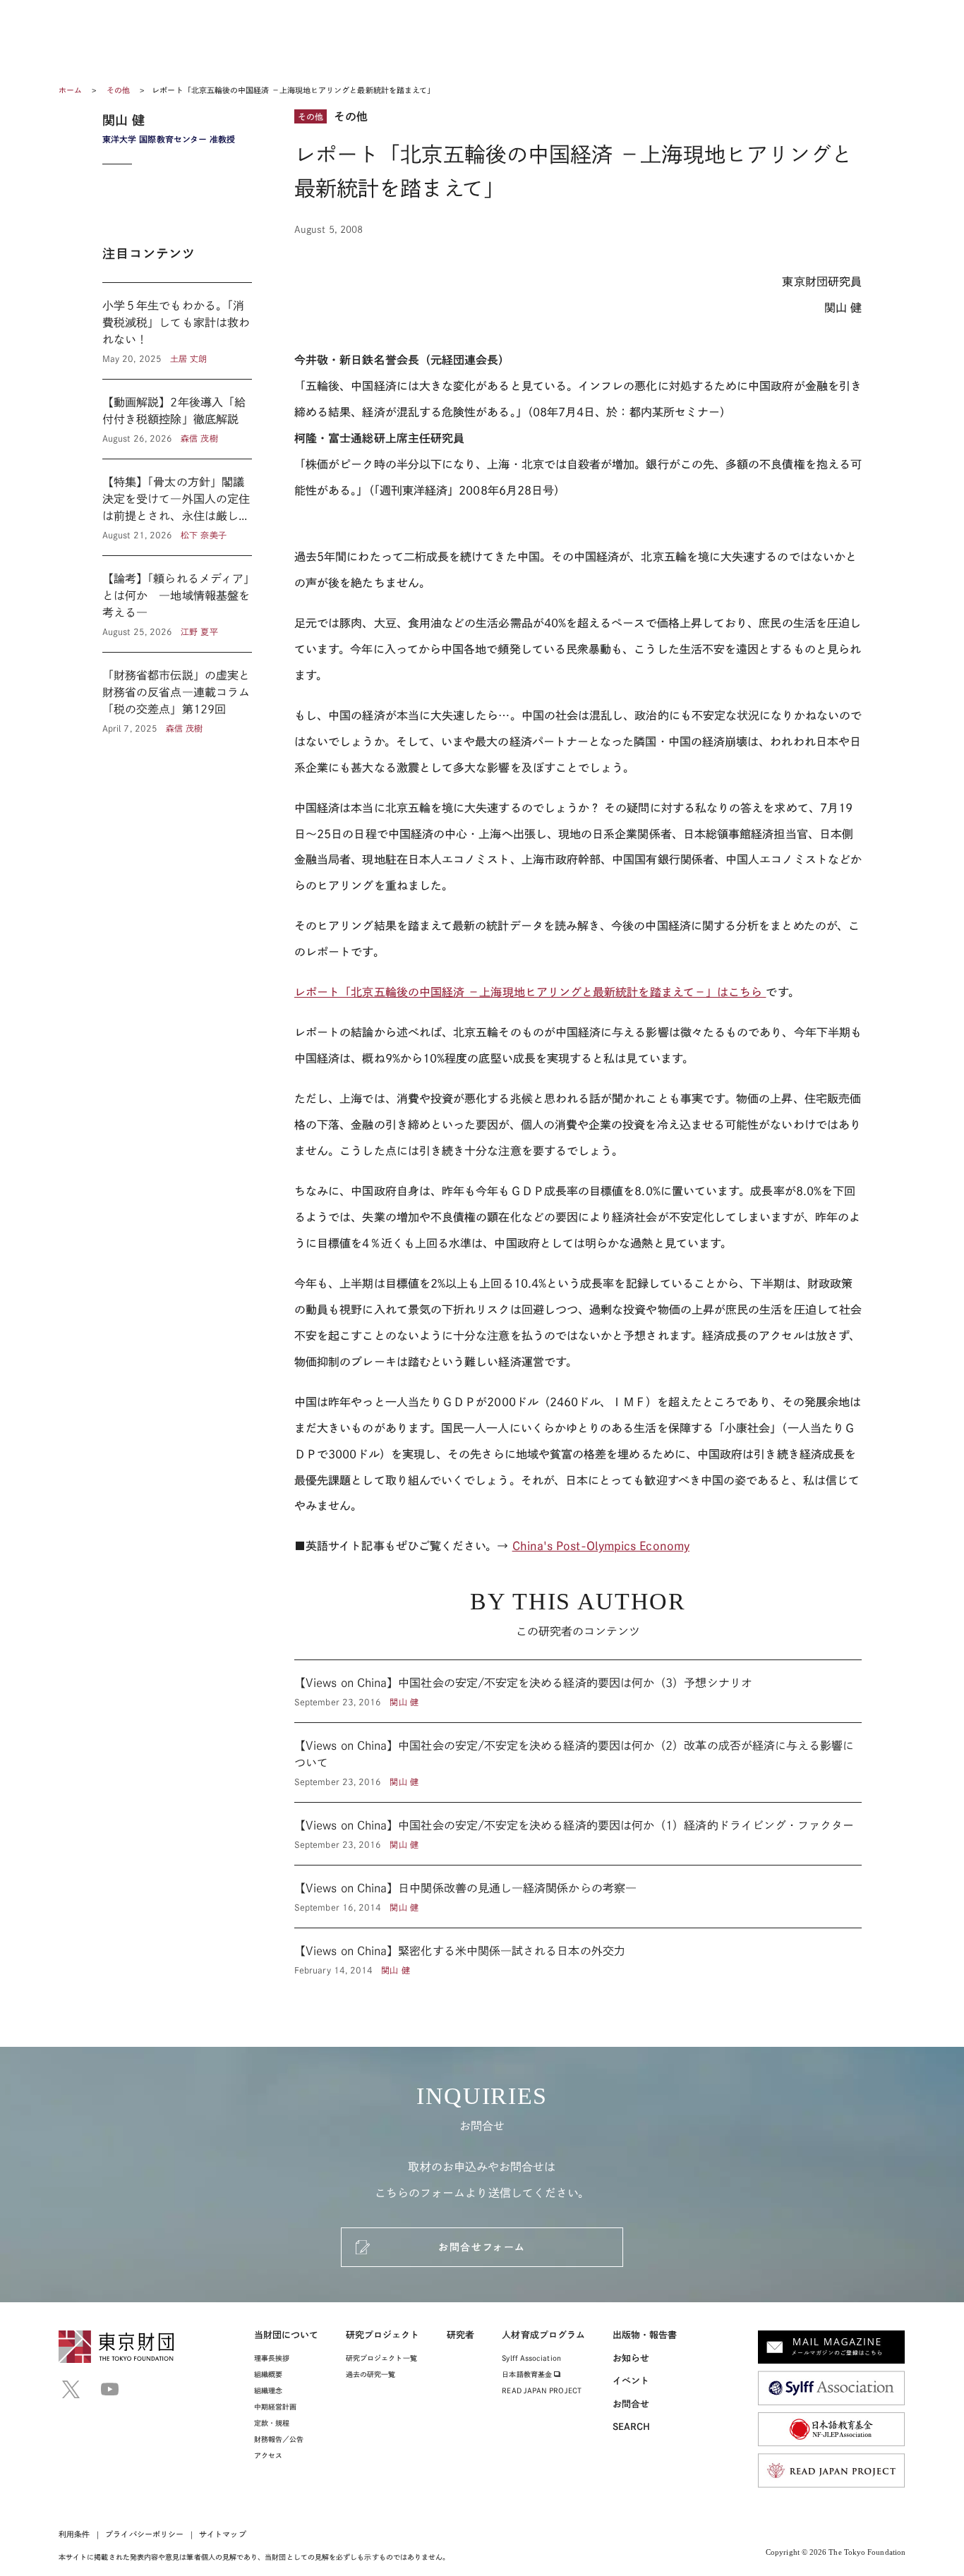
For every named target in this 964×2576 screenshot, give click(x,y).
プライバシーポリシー (144, 2534)
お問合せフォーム (482, 2247)
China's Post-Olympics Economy (601, 1546)
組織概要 (268, 2374)
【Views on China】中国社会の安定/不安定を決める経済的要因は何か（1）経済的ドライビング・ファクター (578, 1834)
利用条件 (74, 2534)
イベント (631, 2381)
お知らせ (631, 2358)
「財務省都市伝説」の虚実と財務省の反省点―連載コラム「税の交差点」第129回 (177, 694)
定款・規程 (272, 2423)
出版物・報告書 (645, 2335)
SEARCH (631, 2427)
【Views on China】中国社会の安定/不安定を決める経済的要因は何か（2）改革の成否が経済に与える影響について (578, 1762)
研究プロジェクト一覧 (381, 2358)
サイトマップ (222, 2534)
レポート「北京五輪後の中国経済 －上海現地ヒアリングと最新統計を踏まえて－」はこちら (530, 992)
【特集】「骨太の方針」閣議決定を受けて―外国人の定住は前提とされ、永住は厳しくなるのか (177, 507)
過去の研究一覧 (371, 2374)
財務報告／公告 (279, 2439)
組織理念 (268, 2390)
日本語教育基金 (528, 2374)
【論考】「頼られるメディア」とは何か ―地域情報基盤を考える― (177, 604)
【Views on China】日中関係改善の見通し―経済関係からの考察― (578, 1897)
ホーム (70, 90)
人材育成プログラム (543, 2335)
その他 (119, 90)
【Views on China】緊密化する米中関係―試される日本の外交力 (578, 1952)
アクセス (268, 2455)
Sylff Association (531, 2358)
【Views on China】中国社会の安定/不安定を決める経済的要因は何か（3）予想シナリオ (578, 1691)
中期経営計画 (275, 2407)
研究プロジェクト (383, 2335)
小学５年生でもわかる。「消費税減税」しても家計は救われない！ (177, 331)
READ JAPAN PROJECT (541, 2390)
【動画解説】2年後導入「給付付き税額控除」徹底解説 (177, 419)
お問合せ (631, 2404)
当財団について (287, 2335)
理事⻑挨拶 (272, 2358)
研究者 (460, 2335)
